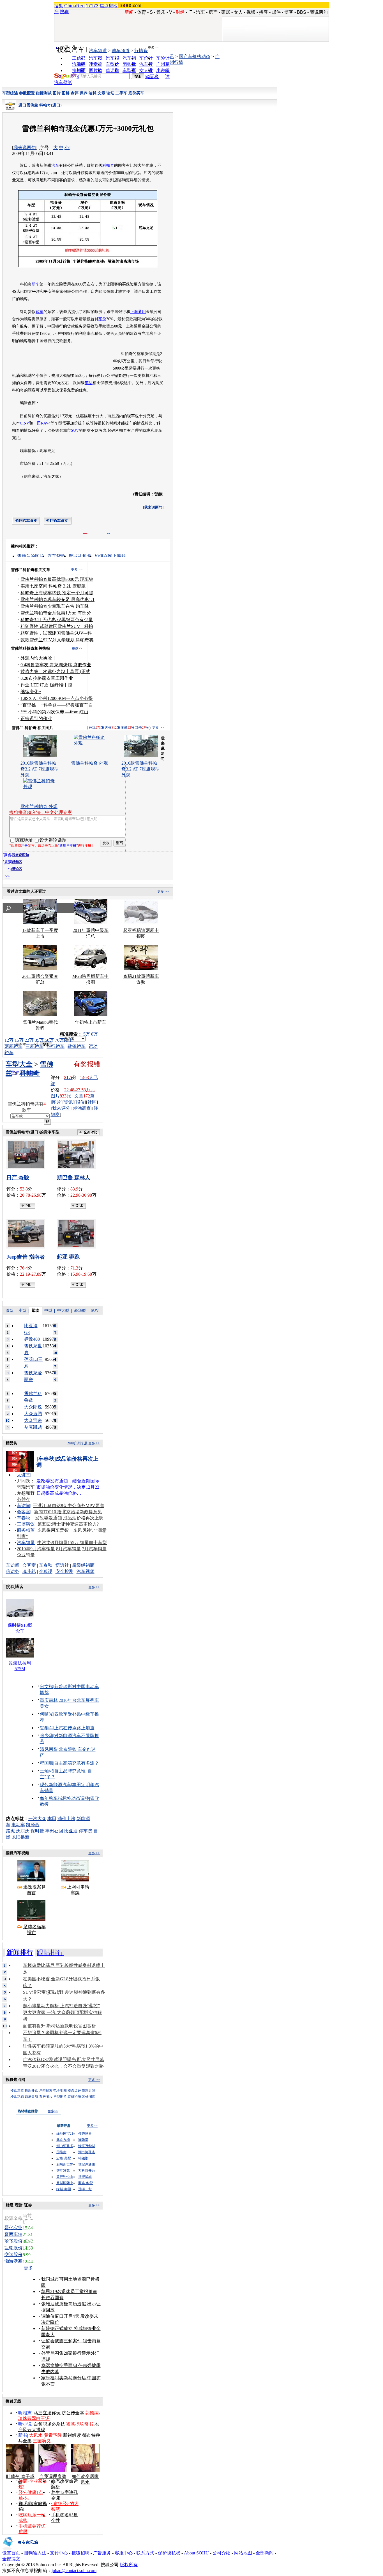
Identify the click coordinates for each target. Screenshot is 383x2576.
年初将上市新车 (91, 1022)
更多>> (153, 48)
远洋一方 (85, 2189)
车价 (102, 319)
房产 (213, 12)
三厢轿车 (34, 1046)
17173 (92, 6)
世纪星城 (85, 2177)
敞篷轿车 (77, 1046)
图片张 (61, 1096)
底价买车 (136, 93)
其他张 (142, 728)
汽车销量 (26, 1543)
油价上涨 (66, 1819)
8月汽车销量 (68, 1549)
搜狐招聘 (80, 2553)
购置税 (152, 77)
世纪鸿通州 (87, 2164)
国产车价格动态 (195, 56)
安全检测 (64, 1571)
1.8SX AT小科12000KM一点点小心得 (57, 698)
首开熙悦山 (65, 2177)
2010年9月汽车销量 (36, 1549)
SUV (75, 431)
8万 (94, 1034)
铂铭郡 (83, 2158)
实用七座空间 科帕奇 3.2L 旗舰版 (53, 586)
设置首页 (11, 2553)
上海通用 (138, 312)
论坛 (110, 93)
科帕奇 (108, 165)
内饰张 (112, 728)
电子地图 (60, 2090)
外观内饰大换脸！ (38, 658)
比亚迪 (71, 1831)
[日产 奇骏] (27, 1154)
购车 (40, 312)
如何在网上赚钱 (110, 556)
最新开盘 (31, 2090)
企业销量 (26, 1555)
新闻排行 (20, 1953)
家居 (226, 12)
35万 (39, 1040)
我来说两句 (25, 148)
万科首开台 (87, 2171)
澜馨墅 (83, 2140)
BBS (302, 12)
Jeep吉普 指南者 (26, 1257)
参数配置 (27, 93)
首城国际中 (65, 2183)
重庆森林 (49, 1700)
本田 (52, 1819)
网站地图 (243, 2553)
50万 (49, 1040)
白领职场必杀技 (49, 2424)
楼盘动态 (17, 2097)
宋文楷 (47, 1687)
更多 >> (77, 570)
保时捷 (37, 1831)
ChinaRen (74, 6)
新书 (23, 2435)
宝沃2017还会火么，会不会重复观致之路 (63, 2066)
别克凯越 (33, 1427)
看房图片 (46, 2097)
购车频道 (121, 51)
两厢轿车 (13, 1046)
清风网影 (49, 1749)
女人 (238, 12)
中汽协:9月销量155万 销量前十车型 (72, 1543)
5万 (87, 1034)
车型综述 (10, 93)
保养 (84, 93)
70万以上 (64, 1040)
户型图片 (60, 2097)
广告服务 (102, 2553)
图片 (57, 93)
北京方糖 (63, 2140)
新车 (36, 284)
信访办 (13, 1571)
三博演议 (26, 1524)
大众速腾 (33, 1414)
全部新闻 (265, 2553)
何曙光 (47, 1714)
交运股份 (13, 2254)
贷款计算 (89, 2090)
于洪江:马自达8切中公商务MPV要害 (69, 1506)
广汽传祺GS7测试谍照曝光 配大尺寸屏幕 (64, 2059)
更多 (29, 2268)
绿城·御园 (64, 2189)
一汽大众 (37, 1819)
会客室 (24, 1512)
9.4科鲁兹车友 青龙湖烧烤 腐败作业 (56, 665)
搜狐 (59, 6)
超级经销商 (83, 1565)
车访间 (24, 1506)
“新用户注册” (68, 846)
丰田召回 (54, 1831)
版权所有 (129, 2565)
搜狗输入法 (35, 2553)
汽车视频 (86, 1571)
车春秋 (24, 1518)
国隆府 (61, 2152)
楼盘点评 (74, 2090)
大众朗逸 (33, 1407)
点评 (75, 93)
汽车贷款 (56, 556)
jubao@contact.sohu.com (74, 2571)
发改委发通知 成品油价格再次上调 (69, 1518)
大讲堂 (24, 1475)
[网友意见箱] (20, 2549)
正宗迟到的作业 (36, 719)
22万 (29, 1040)
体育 (142, 12)
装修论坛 (74, 2097)
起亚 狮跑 (68, 1257)
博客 (289, 12)
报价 (80, 1102)
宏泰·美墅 (64, 2158)
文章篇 (84, 1096)
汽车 (200, 12)
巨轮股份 (13, 2248)
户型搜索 (46, 2090)
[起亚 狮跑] (78, 1234)
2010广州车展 (77, 1443)
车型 (89, 383)
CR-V (25, 423)
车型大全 (19, 1064)
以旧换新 (20, 1837)
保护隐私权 (169, 2553)
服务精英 (26, 1530)
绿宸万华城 (87, 2146)
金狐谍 (46, 1571)
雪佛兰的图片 (31, 556)
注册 (24, 846)
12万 (9, 1040)
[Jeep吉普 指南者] (27, 1234)
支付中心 (59, 2553)
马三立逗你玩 (47, 2413)
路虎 (10, 1831)
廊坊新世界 (65, 2164)
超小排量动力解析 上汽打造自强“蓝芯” (61, 2006)
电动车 (18, 1825)
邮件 (276, 12)
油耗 (93, 93)
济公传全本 (73, 2413)
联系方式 (145, 2553)
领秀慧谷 (85, 2134)
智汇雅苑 (63, 2171)
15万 (19, 1040)
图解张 (128, 728)
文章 (101, 93)
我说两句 (319, 12)
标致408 (32, 1339)
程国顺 (47, 1763)
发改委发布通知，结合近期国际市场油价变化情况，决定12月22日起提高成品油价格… (68, 1487)
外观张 (96, 728)
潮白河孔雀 (65, 2146)
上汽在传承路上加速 (74, 1728)
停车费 (86, 1831)
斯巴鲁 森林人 (74, 1177)
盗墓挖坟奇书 (80, 2424)
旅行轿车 (56, 1046)
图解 (66, 93)
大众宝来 (33, 1420)
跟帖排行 (50, 1953)
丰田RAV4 (42, 423)
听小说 (25, 2424)
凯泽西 (33, 1825)
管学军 (47, 1728)
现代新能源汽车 (56, 1785)
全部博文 (11, 2559)
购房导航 (31, 2097)
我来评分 (61, 1108)
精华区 (17, 862)
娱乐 (161, 12)
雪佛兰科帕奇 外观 (89, 763)
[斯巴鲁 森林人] (78, 1154)
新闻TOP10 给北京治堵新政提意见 (68, 1512)
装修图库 (89, 2097)
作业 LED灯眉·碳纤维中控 (46, 685)
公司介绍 (222, 2553)
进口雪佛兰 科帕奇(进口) (40, 105)
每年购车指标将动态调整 (64, 1798)
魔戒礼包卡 (80, 556)
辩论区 (17, 869)
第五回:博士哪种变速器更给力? (68, 1524)
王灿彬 (47, 1771)
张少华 (47, 1736)
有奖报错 (87, 1064)
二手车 (121, 93)
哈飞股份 (13, 2241)
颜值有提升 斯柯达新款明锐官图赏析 (59, 2026)
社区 (92, 1102)
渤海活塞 (13, 2261)
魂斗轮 (29, 1571)
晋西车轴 (13, 2234)
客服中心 (124, 2553)
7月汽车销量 (94, 1549)
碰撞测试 (44, 93)
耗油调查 (82, 1108)
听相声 (25, 2413)
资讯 (68, 1102)
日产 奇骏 (18, 1177)
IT (190, 12)
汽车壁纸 (63, 83)
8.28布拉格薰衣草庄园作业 (47, 678)
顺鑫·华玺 (86, 2183)
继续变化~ (31, 692)
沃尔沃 (23, 1831)
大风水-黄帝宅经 (46, 2435)
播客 (264, 12)
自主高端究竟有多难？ (77, 1763)
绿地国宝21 (65, 2134)
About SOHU (196, 2553)
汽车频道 (98, 51)
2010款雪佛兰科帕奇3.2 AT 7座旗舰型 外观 (140, 769)
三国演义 (42, 2441)
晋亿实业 (13, 2228)
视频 (251, 12)
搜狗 (64, 12)
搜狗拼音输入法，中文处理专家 (41, 812)
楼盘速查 (17, 2090)
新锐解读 (72, 2435)
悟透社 (62, 1565)
